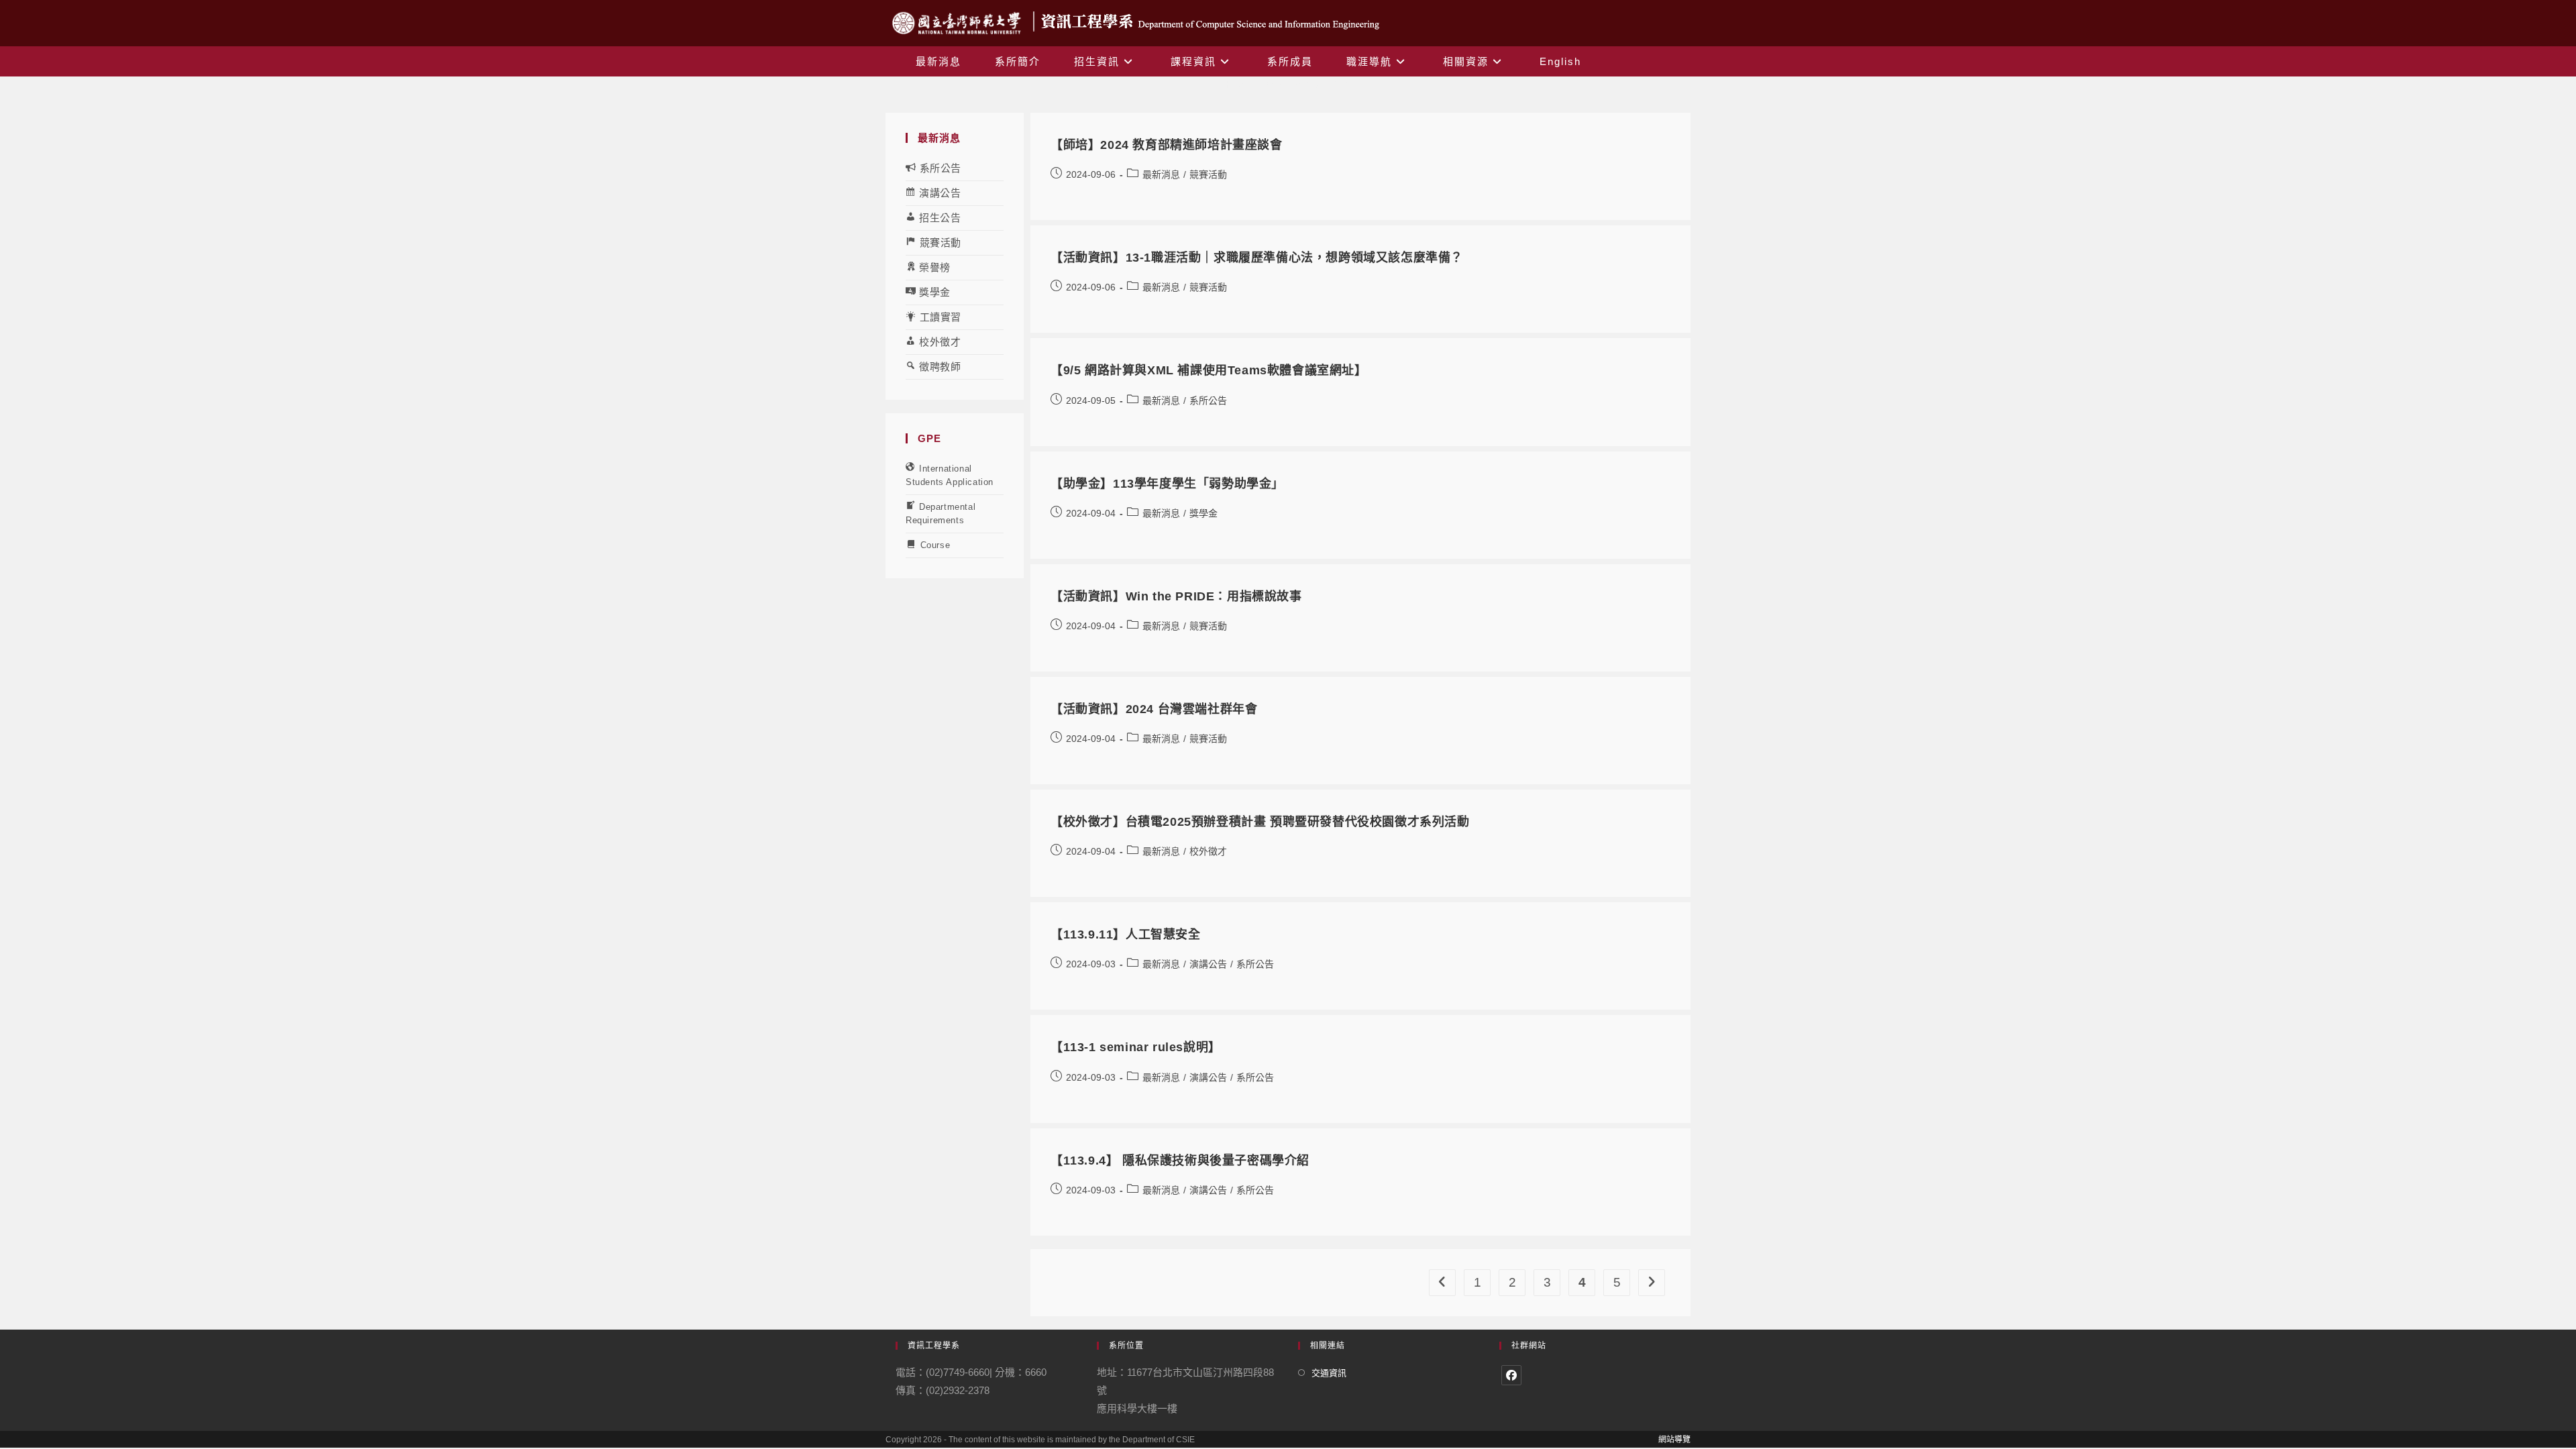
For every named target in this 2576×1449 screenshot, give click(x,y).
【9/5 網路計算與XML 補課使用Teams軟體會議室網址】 (1209, 370)
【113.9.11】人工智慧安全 (1126, 934)
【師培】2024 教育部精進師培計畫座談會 (1167, 145)
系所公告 (1208, 400)
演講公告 (1208, 964)
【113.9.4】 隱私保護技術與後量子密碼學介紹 (1180, 1161)
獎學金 (1203, 513)
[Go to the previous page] (1442, 1283)
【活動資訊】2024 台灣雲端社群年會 (1154, 709)
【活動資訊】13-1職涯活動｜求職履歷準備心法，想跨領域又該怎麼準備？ (1257, 258)
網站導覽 (1674, 1440)
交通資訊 (1329, 1373)
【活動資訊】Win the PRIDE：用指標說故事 (1176, 596)
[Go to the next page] (1652, 1283)
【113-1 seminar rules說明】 (1136, 1047)
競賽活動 (1208, 174)
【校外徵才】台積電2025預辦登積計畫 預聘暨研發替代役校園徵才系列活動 (1260, 822)
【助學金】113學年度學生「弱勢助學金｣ (1164, 484)
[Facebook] (1511, 1375)
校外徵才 (1208, 851)
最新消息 (1161, 174)
